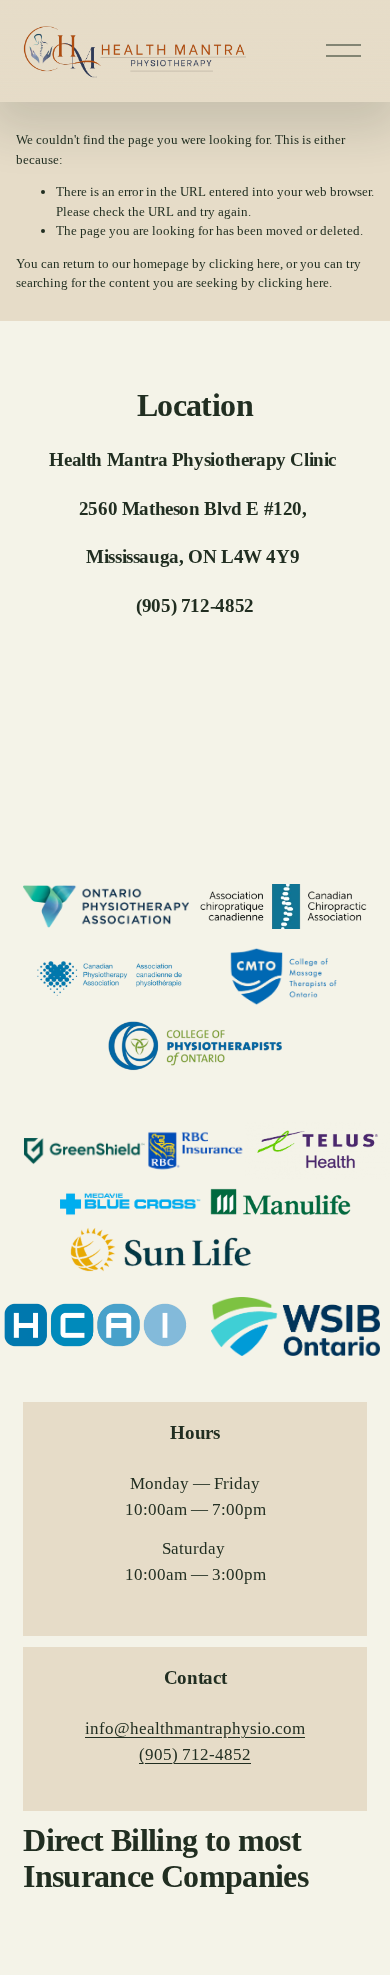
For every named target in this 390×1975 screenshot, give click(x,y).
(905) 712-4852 (195, 1754)
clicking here (244, 263)
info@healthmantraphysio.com (195, 1728)
